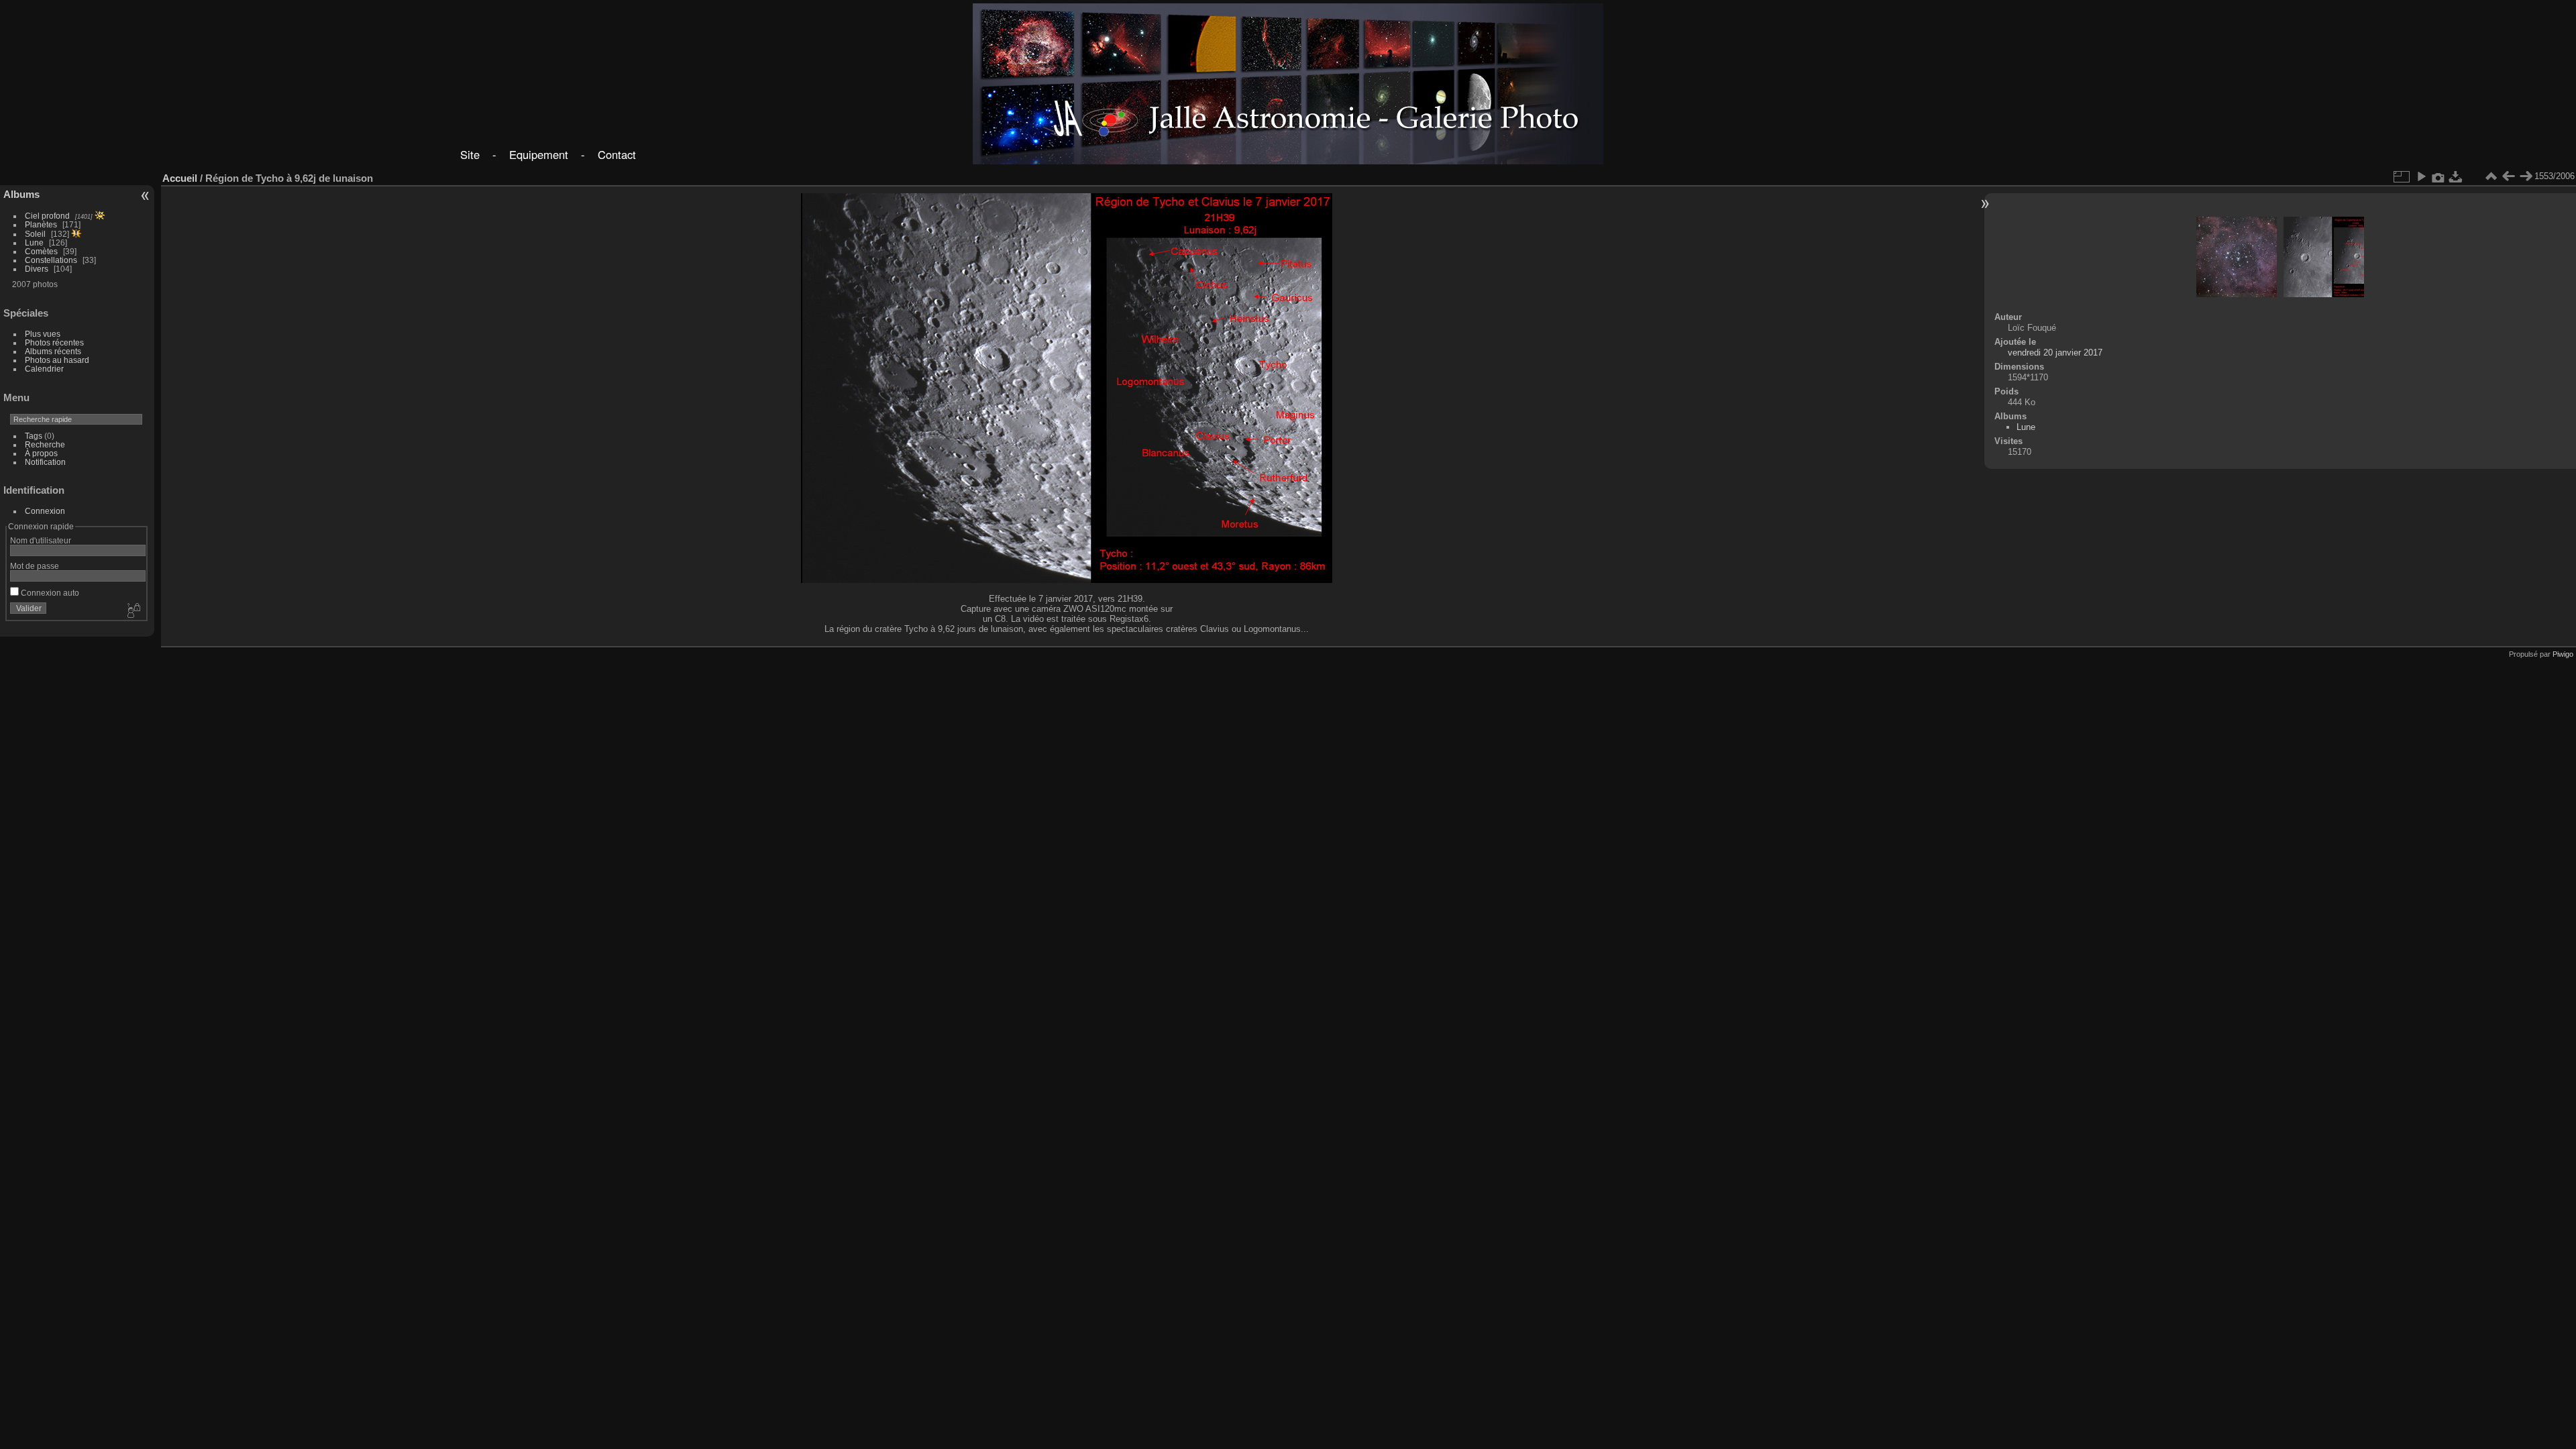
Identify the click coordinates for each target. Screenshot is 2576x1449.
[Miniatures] (2491, 176)
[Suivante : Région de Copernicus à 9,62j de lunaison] (2526, 176)
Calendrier (44, 369)
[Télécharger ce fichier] (2456, 176)
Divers (37, 269)
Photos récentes (54, 342)
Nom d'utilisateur (41, 540)
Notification (45, 462)
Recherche (45, 444)
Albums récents (53, 351)
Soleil (35, 234)
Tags (34, 436)
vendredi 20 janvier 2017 (2055, 353)
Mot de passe (35, 566)
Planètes (41, 224)
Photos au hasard (57, 360)
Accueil (180, 178)
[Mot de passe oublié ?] (133, 611)
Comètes (41, 251)
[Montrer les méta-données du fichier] (2438, 176)
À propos (41, 453)
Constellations (51, 260)
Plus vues (43, 334)
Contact (617, 154)
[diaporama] (2421, 176)
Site (470, 154)
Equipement (539, 154)
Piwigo (2563, 654)
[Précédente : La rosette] (2508, 176)
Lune (34, 243)
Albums (21, 194)
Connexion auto (49, 593)
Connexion (45, 511)
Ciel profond (47, 216)
